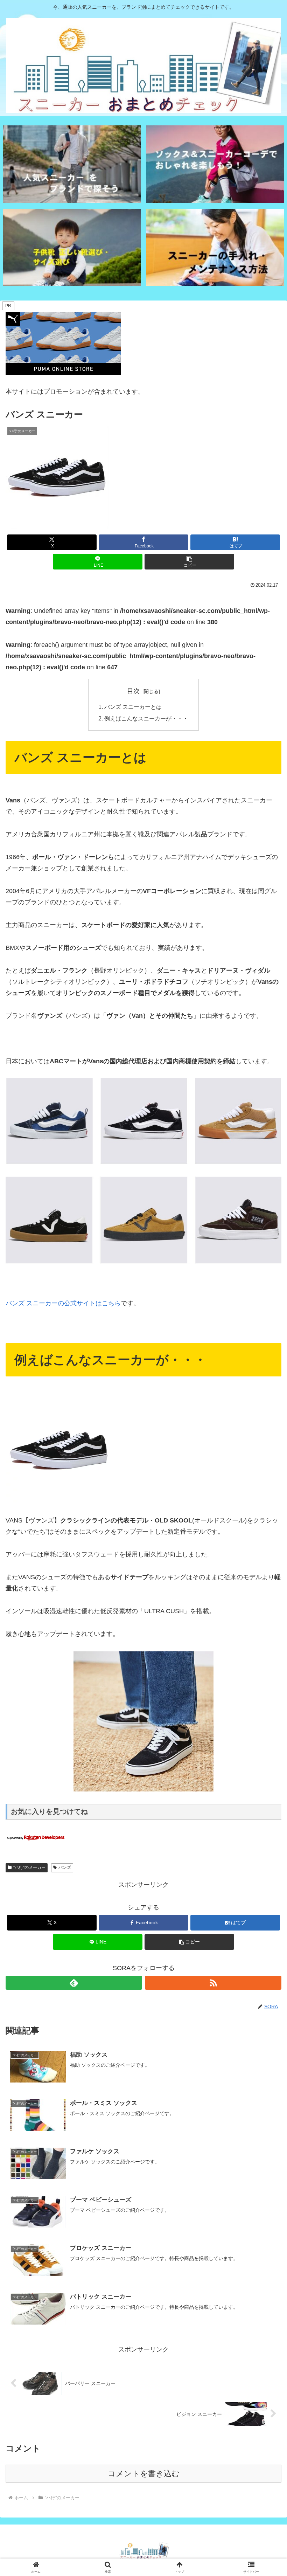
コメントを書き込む (144, 2474)
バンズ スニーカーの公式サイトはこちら (63, 1303)
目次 (133, 691)
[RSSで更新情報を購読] (213, 1983)
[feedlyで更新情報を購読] (74, 1983)
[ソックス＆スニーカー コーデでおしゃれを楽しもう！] (215, 164)
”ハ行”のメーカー (29, 1867)
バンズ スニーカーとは (133, 707)
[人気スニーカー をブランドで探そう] (72, 164)
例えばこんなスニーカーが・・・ (146, 718)
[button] (189, 562)
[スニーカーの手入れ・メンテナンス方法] (215, 247)
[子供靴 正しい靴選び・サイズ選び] (72, 247)
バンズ (65, 1867)
